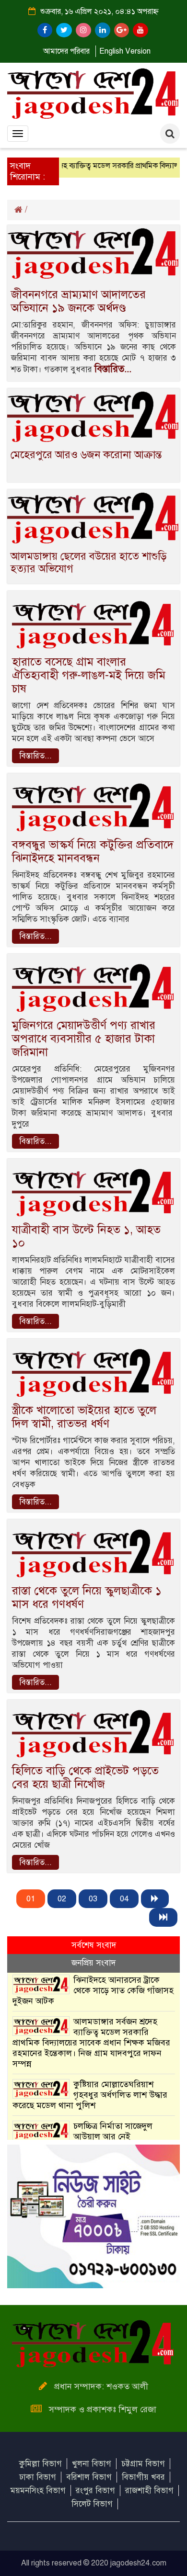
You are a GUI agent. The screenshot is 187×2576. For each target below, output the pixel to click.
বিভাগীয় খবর (143, 2477)
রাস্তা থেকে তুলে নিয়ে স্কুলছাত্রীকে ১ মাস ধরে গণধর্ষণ (87, 1597)
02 (62, 1899)
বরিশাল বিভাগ (89, 2477)
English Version (125, 51)
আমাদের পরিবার (66, 51)
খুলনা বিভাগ (92, 2464)
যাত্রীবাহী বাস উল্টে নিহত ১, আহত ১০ (86, 1236)
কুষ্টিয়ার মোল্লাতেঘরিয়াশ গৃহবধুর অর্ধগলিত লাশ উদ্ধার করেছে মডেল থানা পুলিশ (90, 2095)
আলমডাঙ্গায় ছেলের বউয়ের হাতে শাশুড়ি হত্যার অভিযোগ (89, 562)
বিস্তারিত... (113, 369)
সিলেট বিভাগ (92, 2504)
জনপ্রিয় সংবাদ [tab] (93, 1963)
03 (93, 1899)
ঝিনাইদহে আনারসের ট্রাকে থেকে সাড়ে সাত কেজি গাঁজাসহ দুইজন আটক (93, 1990)
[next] (155, 1899)
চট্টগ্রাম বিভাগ (143, 2464)
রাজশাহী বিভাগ (149, 2491)
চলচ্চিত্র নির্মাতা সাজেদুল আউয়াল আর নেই (113, 2131)
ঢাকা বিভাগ (38, 2477)
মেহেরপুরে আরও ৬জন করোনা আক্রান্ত (86, 455)
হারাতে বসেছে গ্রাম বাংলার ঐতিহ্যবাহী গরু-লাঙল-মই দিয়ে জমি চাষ (89, 675)
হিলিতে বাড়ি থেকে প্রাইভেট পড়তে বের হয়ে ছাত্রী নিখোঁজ (85, 1777)
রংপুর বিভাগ (95, 2491)
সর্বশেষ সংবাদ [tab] (94, 1945)
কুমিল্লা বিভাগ (41, 2464)
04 (124, 1899)
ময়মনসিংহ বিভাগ (38, 2491)
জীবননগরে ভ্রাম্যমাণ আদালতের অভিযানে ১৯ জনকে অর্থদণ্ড (78, 301)
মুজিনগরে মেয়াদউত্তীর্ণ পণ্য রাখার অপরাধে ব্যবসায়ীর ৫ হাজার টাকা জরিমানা (84, 1039)
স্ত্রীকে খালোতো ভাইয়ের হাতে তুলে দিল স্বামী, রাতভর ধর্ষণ (84, 1417)
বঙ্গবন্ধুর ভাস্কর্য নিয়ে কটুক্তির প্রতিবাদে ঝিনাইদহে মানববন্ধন (93, 851)
